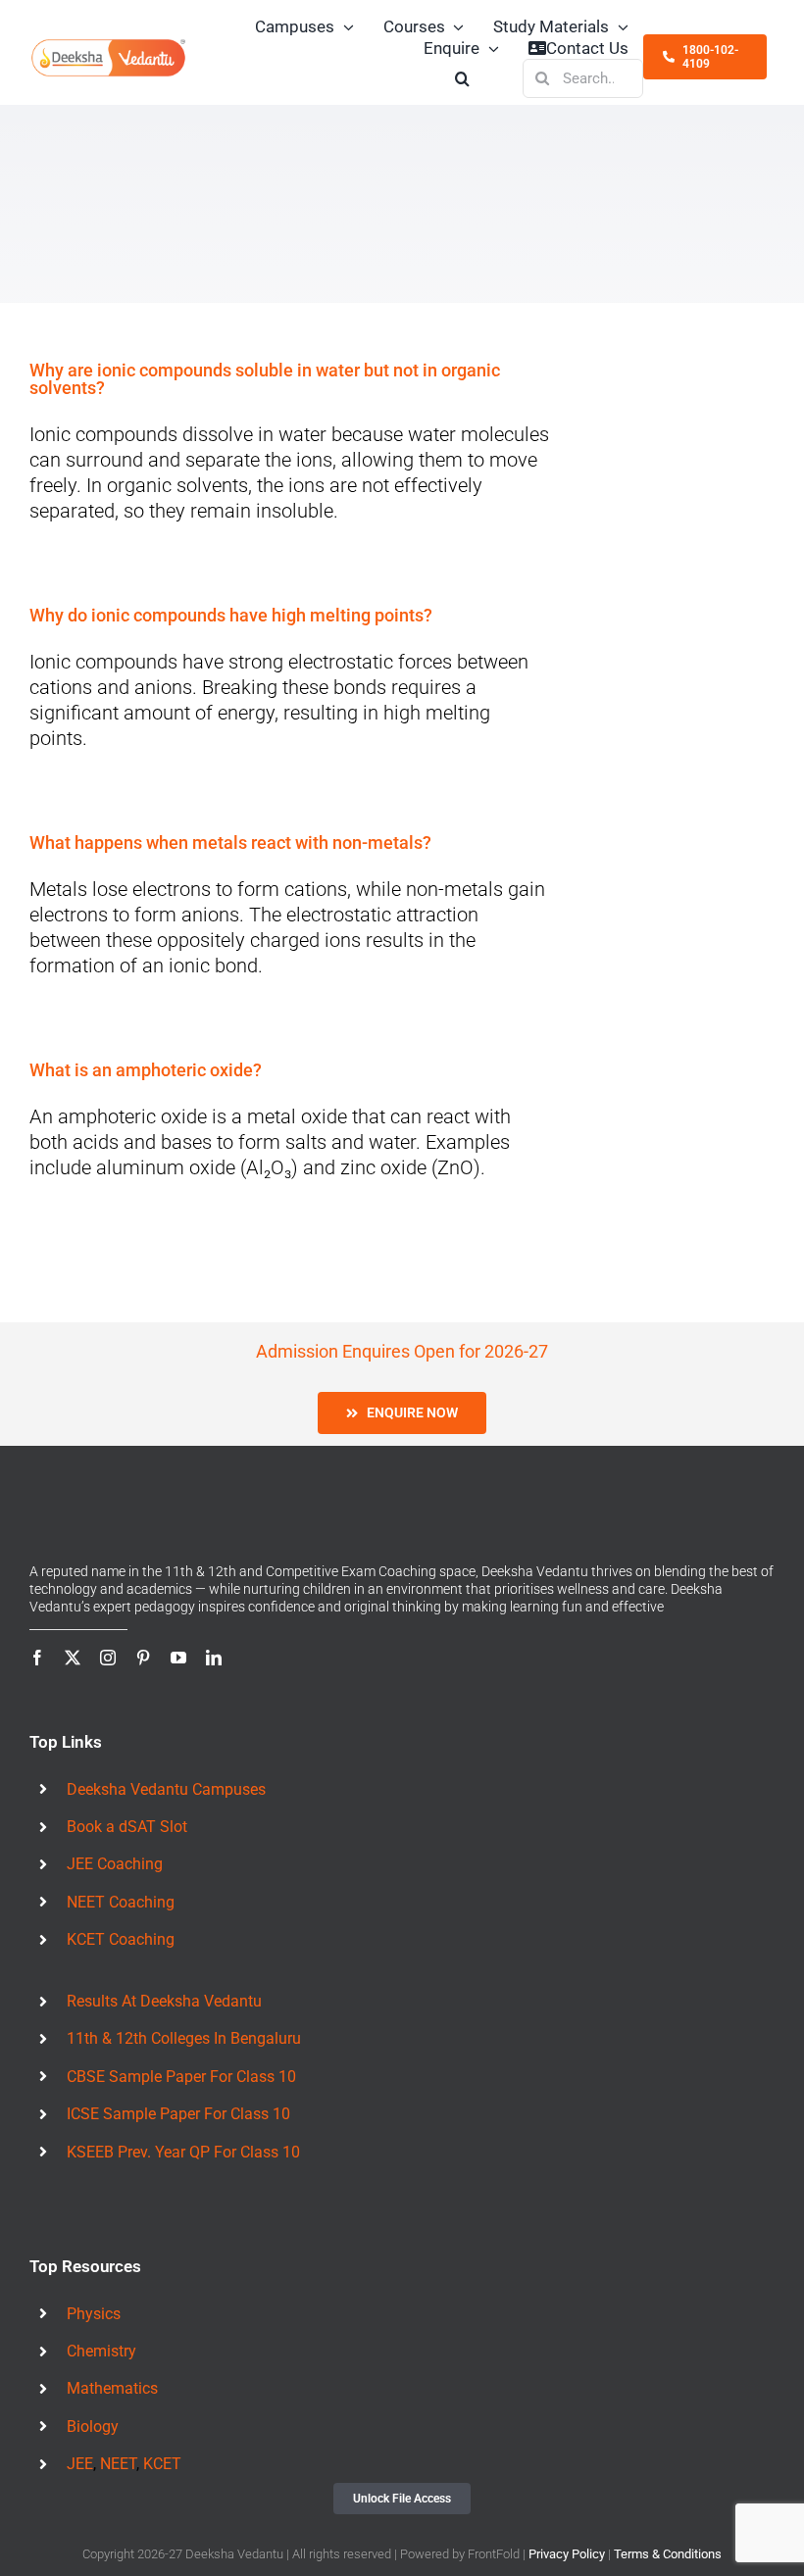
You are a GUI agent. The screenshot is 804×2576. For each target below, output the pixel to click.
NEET (118, 2464)
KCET (162, 2464)
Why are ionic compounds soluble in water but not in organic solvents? (265, 379)
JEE (80, 2464)
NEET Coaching (121, 1902)
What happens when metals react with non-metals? (230, 842)
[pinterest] (143, 1658)
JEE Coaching (115, 1864)
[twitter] (73, 1658)
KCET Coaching (121, 1939)
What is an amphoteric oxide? (146, 1070)
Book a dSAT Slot (127, 1827)
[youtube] (178, 1658)
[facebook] (37, 1658)
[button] (463, 78)
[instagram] (108, 1658)
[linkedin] (214, 1658)
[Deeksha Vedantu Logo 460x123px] (109, 46)
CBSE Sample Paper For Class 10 (181, 2077)
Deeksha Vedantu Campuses (166, 1789)
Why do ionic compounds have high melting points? (231, 615)
